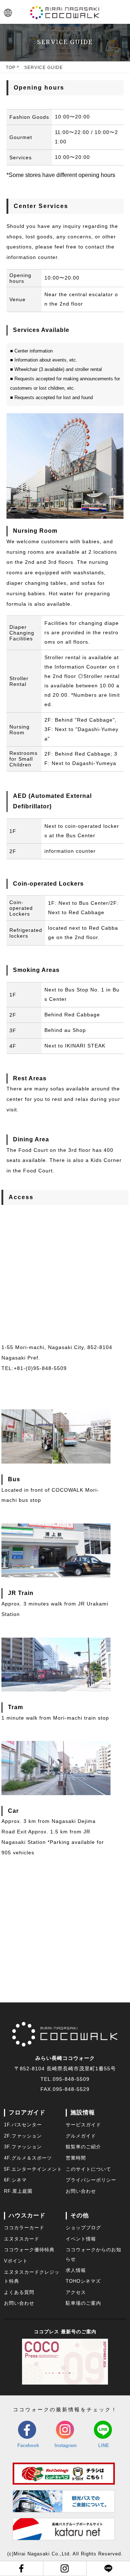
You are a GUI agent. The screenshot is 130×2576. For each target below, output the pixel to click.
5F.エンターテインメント (33, 2169)
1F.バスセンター (23, 2125)
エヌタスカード (22, 2239)
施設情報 (83, 2112)
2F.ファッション (23, 2136)
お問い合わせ (81, 2191)
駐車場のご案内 (83, 2303)
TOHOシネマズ (83, 2281)
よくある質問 (19, 2292)
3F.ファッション (23, 2147)
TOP (11, 68)
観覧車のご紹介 (83, 2147)
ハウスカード (27, 2215)
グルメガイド (81, 2136)
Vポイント (16, 2261)
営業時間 (76, 2158)
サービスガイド (83, 2125)
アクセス (76, 2292)
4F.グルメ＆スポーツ (28, 2158)
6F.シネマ (15, 2180)
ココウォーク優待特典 (29, 2250)
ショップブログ (83, 2228)
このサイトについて (88, 2169)
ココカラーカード (24, 2228)
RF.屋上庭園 (18, 2191)
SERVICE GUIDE (44, 68)
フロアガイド (27, 2112)
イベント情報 (81, 2239)
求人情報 (76, 2270)
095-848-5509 (71, 2079)
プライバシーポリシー (91, 2180)
